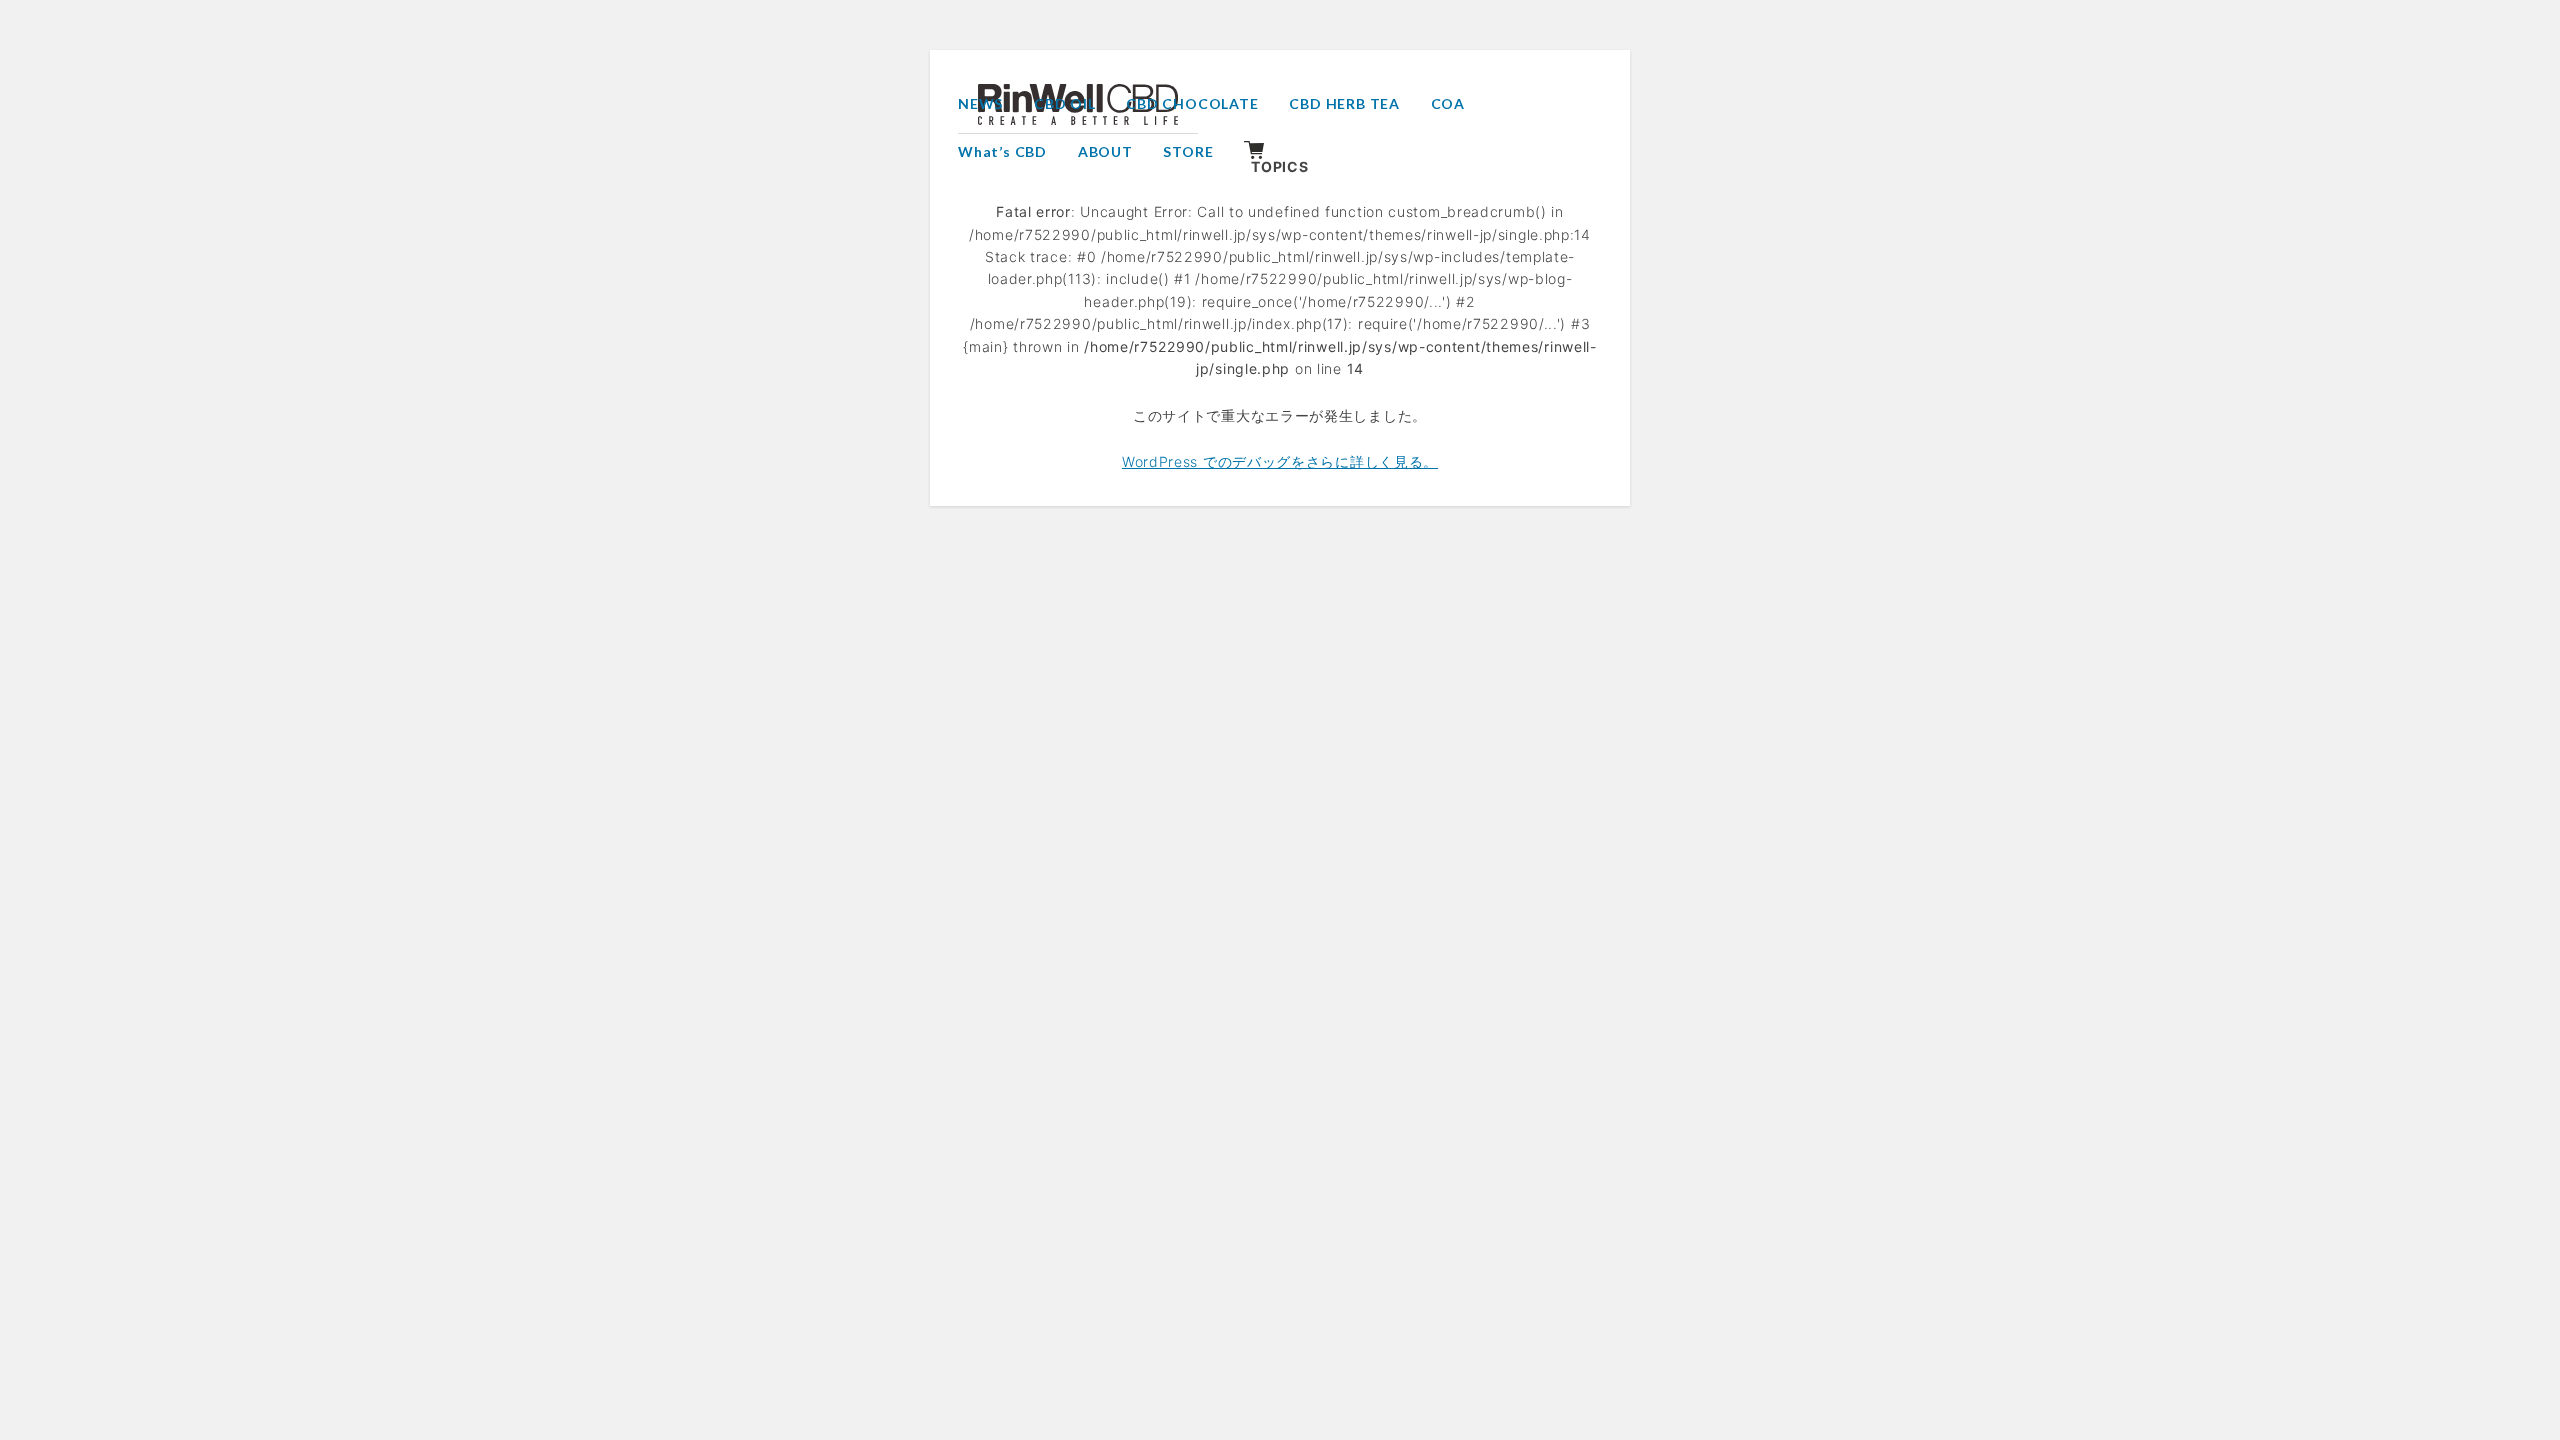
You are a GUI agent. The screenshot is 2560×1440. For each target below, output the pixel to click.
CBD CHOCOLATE (1192, 103)
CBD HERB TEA (1344, 103)
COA (1448, 103)
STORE (1188, 151)
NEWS (980, 103)
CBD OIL (1065, 103)
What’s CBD (1002, 151)
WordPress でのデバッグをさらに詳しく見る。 (1280, 461)
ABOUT (1105, 151)
